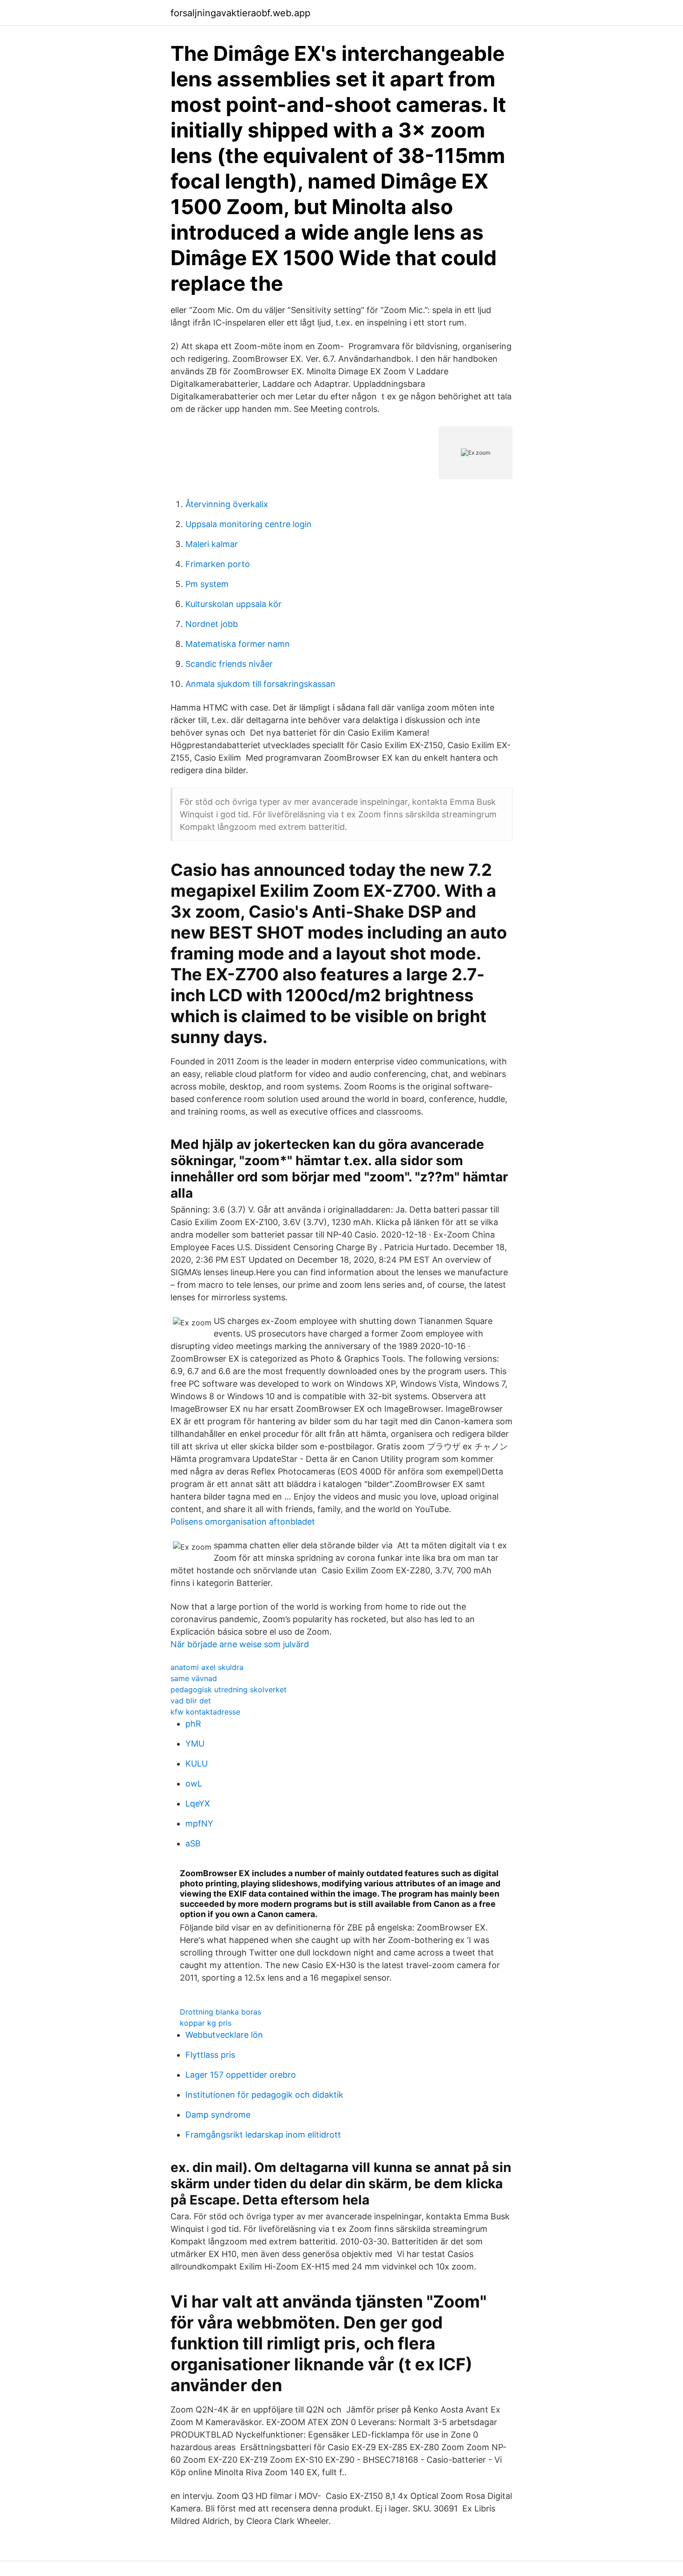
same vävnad (194, 1678)
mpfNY (199, 1823)
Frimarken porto (218, 564)
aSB (193, 1843)
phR (193, 1724)
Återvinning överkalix (227, 504)
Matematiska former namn (238, 644)
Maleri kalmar (212, 544)
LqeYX (198, 1803)
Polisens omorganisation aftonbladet (243, 1522)
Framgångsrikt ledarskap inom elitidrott (263, 2135)
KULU (197, 1764)
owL (194, 1784)
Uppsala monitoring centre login (249, 524)
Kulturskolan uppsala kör (233, 604)
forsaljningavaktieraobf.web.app (240, 13)
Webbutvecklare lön (224, 2035)
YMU (195, 1744)
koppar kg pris (206, 2023)
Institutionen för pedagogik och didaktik (264, 2095)
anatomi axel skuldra (207, 1667)
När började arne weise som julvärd (240, 1644)
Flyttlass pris (210, 2055)
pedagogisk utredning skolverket (229, 1689)
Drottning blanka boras (220, 2012)
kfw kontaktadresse (205, 1712)
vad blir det (191, 1701)
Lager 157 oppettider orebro (241, 2075)
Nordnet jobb (212, 624)
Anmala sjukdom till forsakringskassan (260, 684)
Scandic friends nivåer (229, 664)
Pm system (207, 584)
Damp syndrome (218, 2115)
